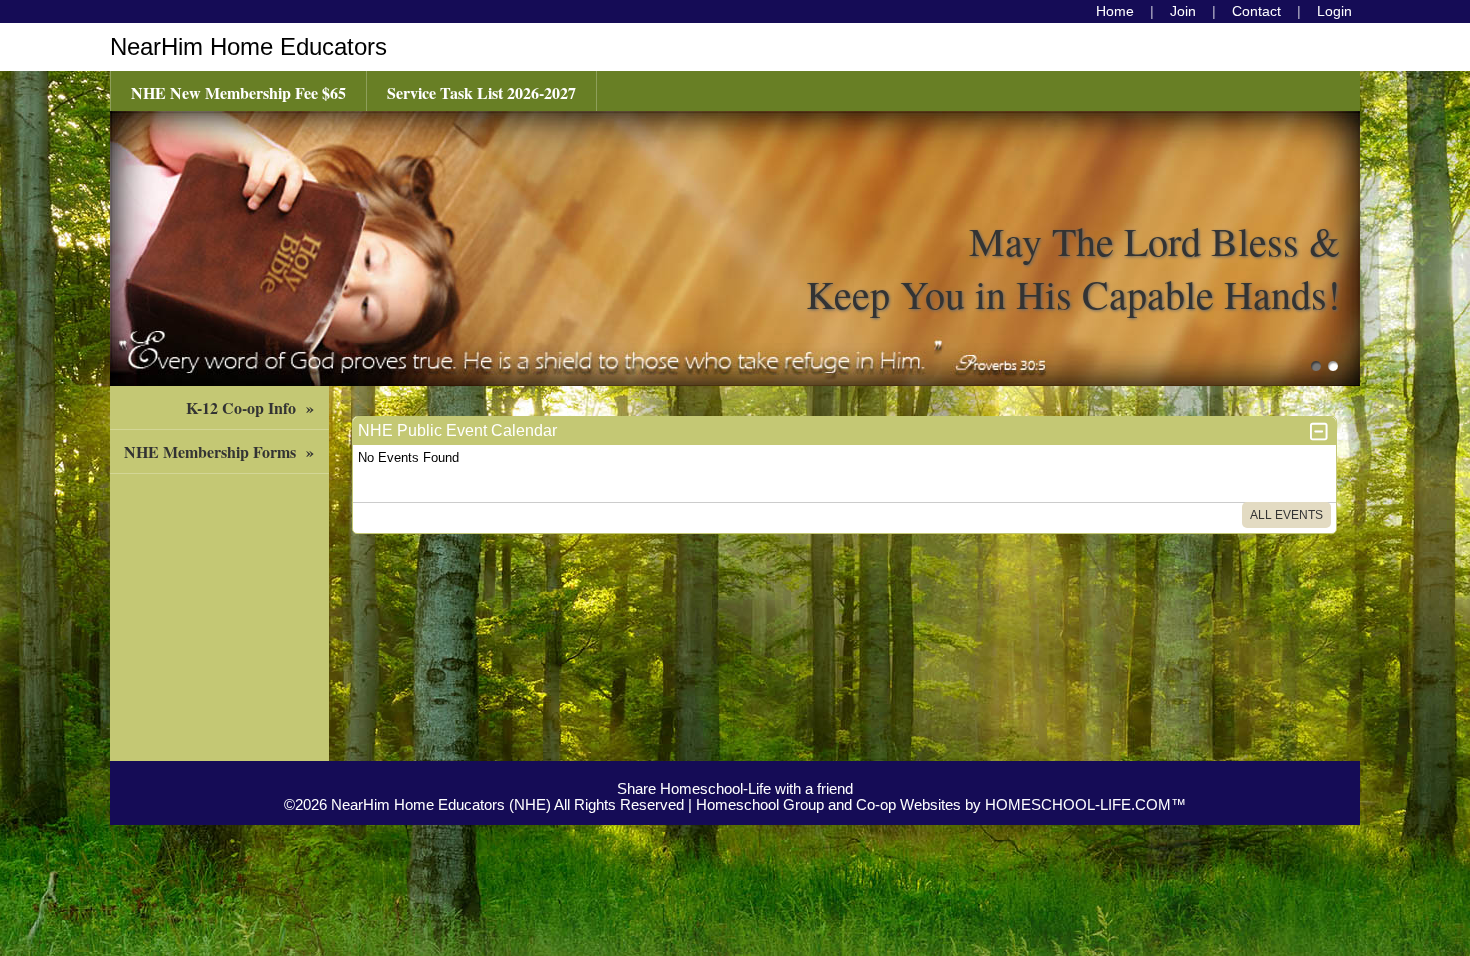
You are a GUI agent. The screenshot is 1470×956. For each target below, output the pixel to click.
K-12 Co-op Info (252, 407)
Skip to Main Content (735, 773)
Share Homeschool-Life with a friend (735, 789)
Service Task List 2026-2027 (481, 92)
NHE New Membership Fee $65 (238, 92)
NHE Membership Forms (221, 451)
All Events (1286, 515)
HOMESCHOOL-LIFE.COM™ (1085, 805)
